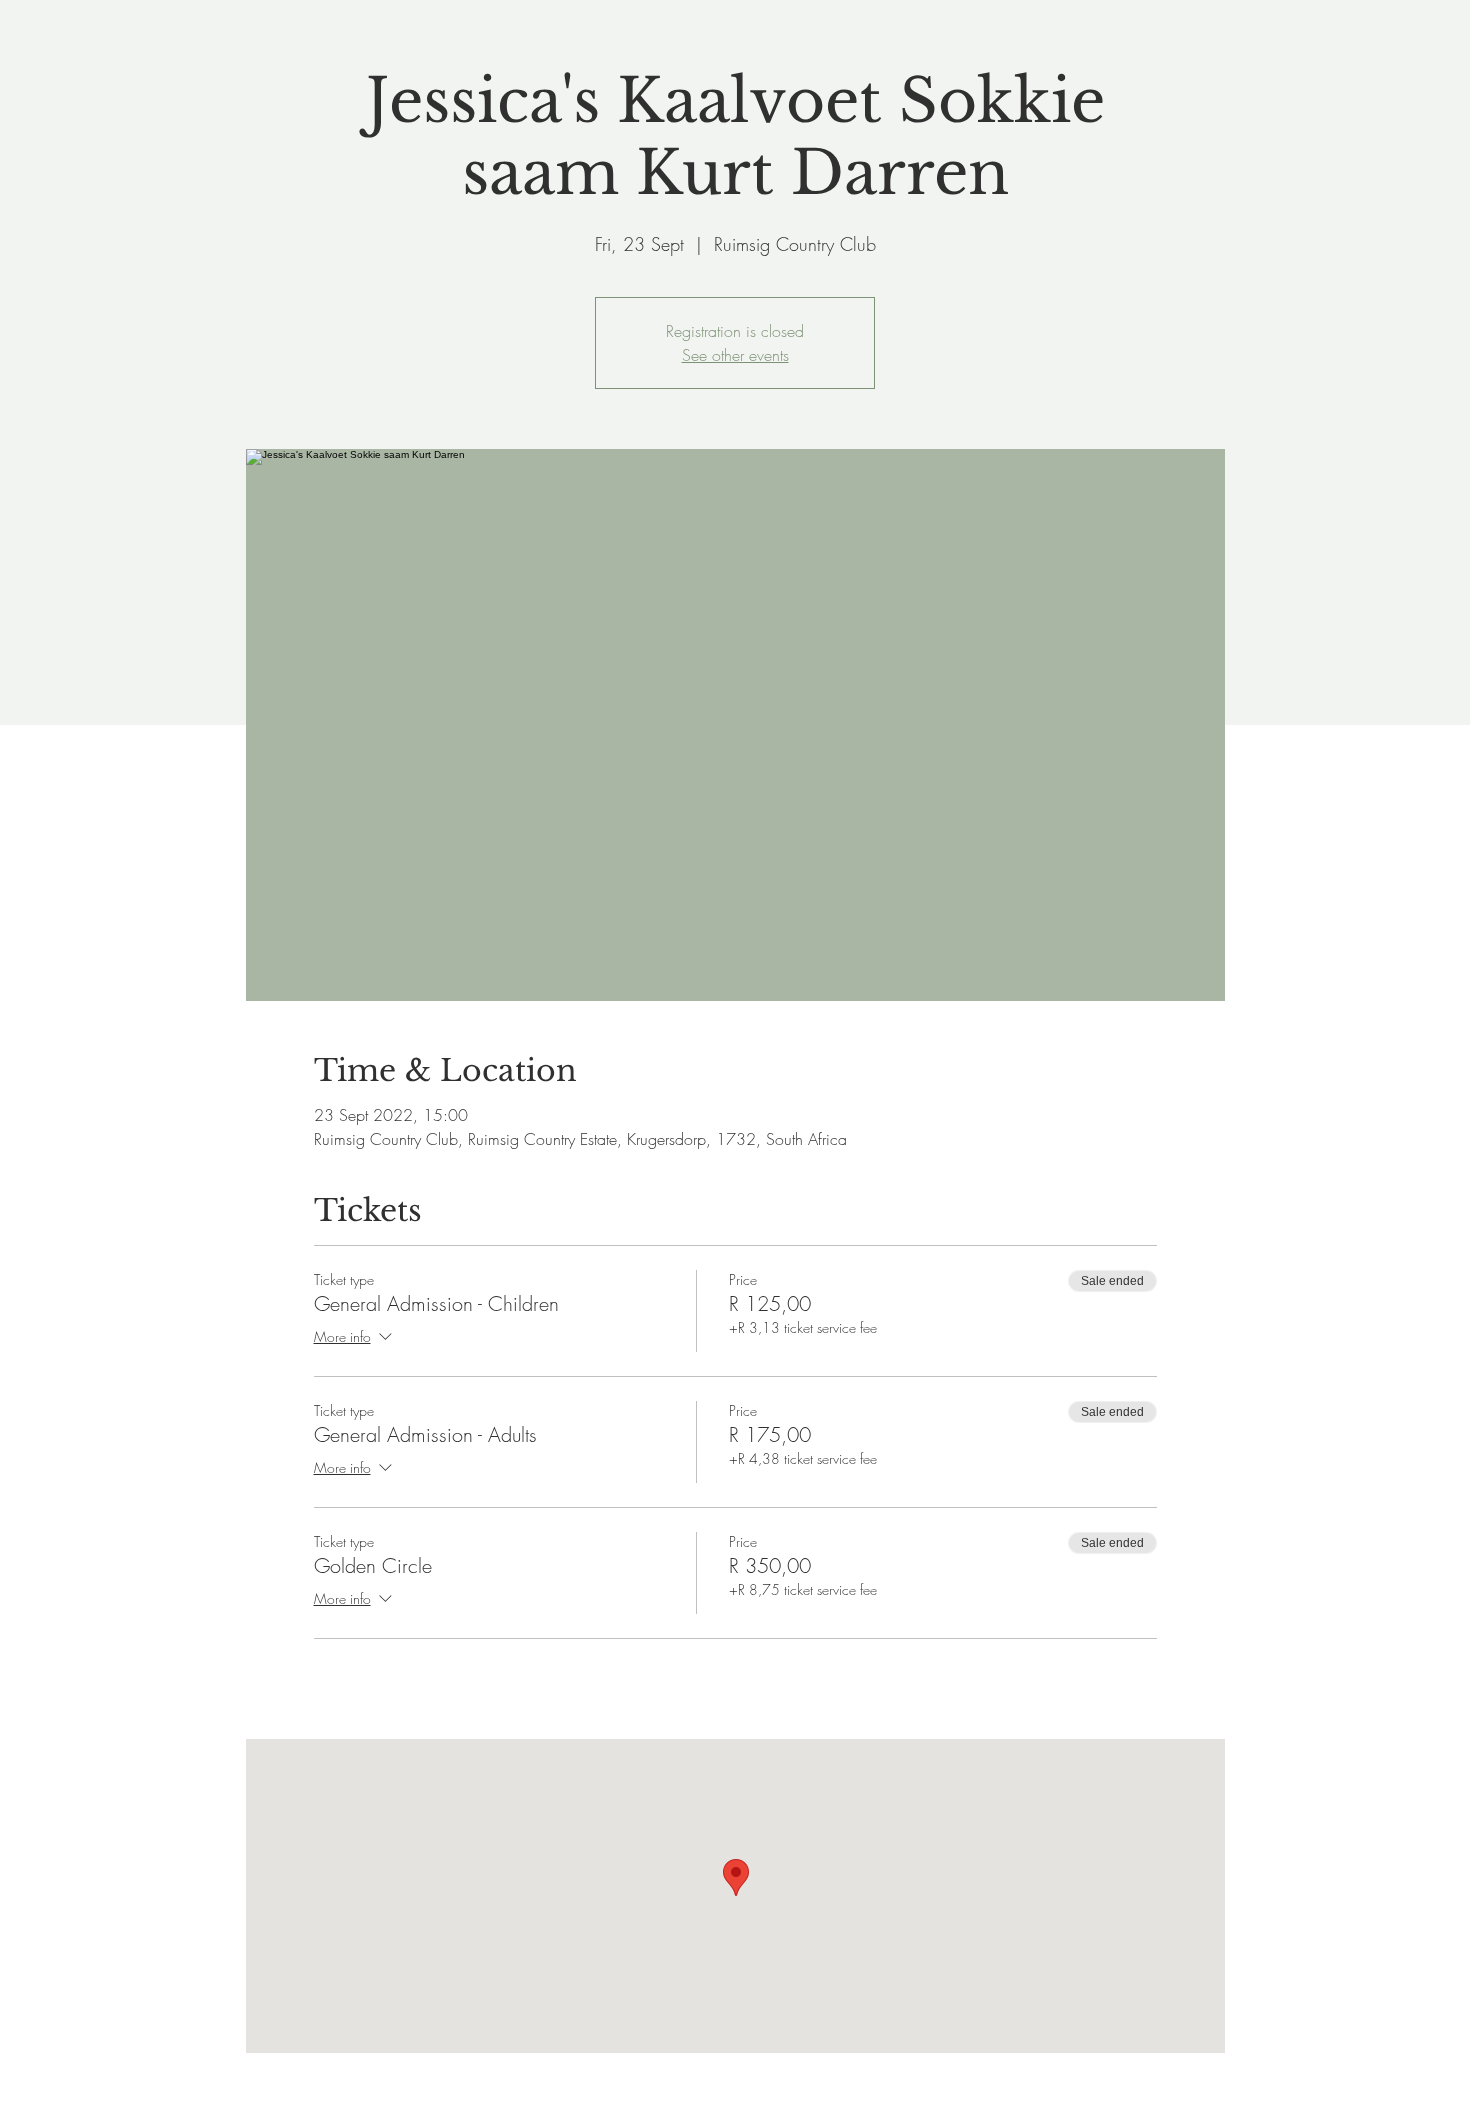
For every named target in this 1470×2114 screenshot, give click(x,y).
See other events (735, 355)
